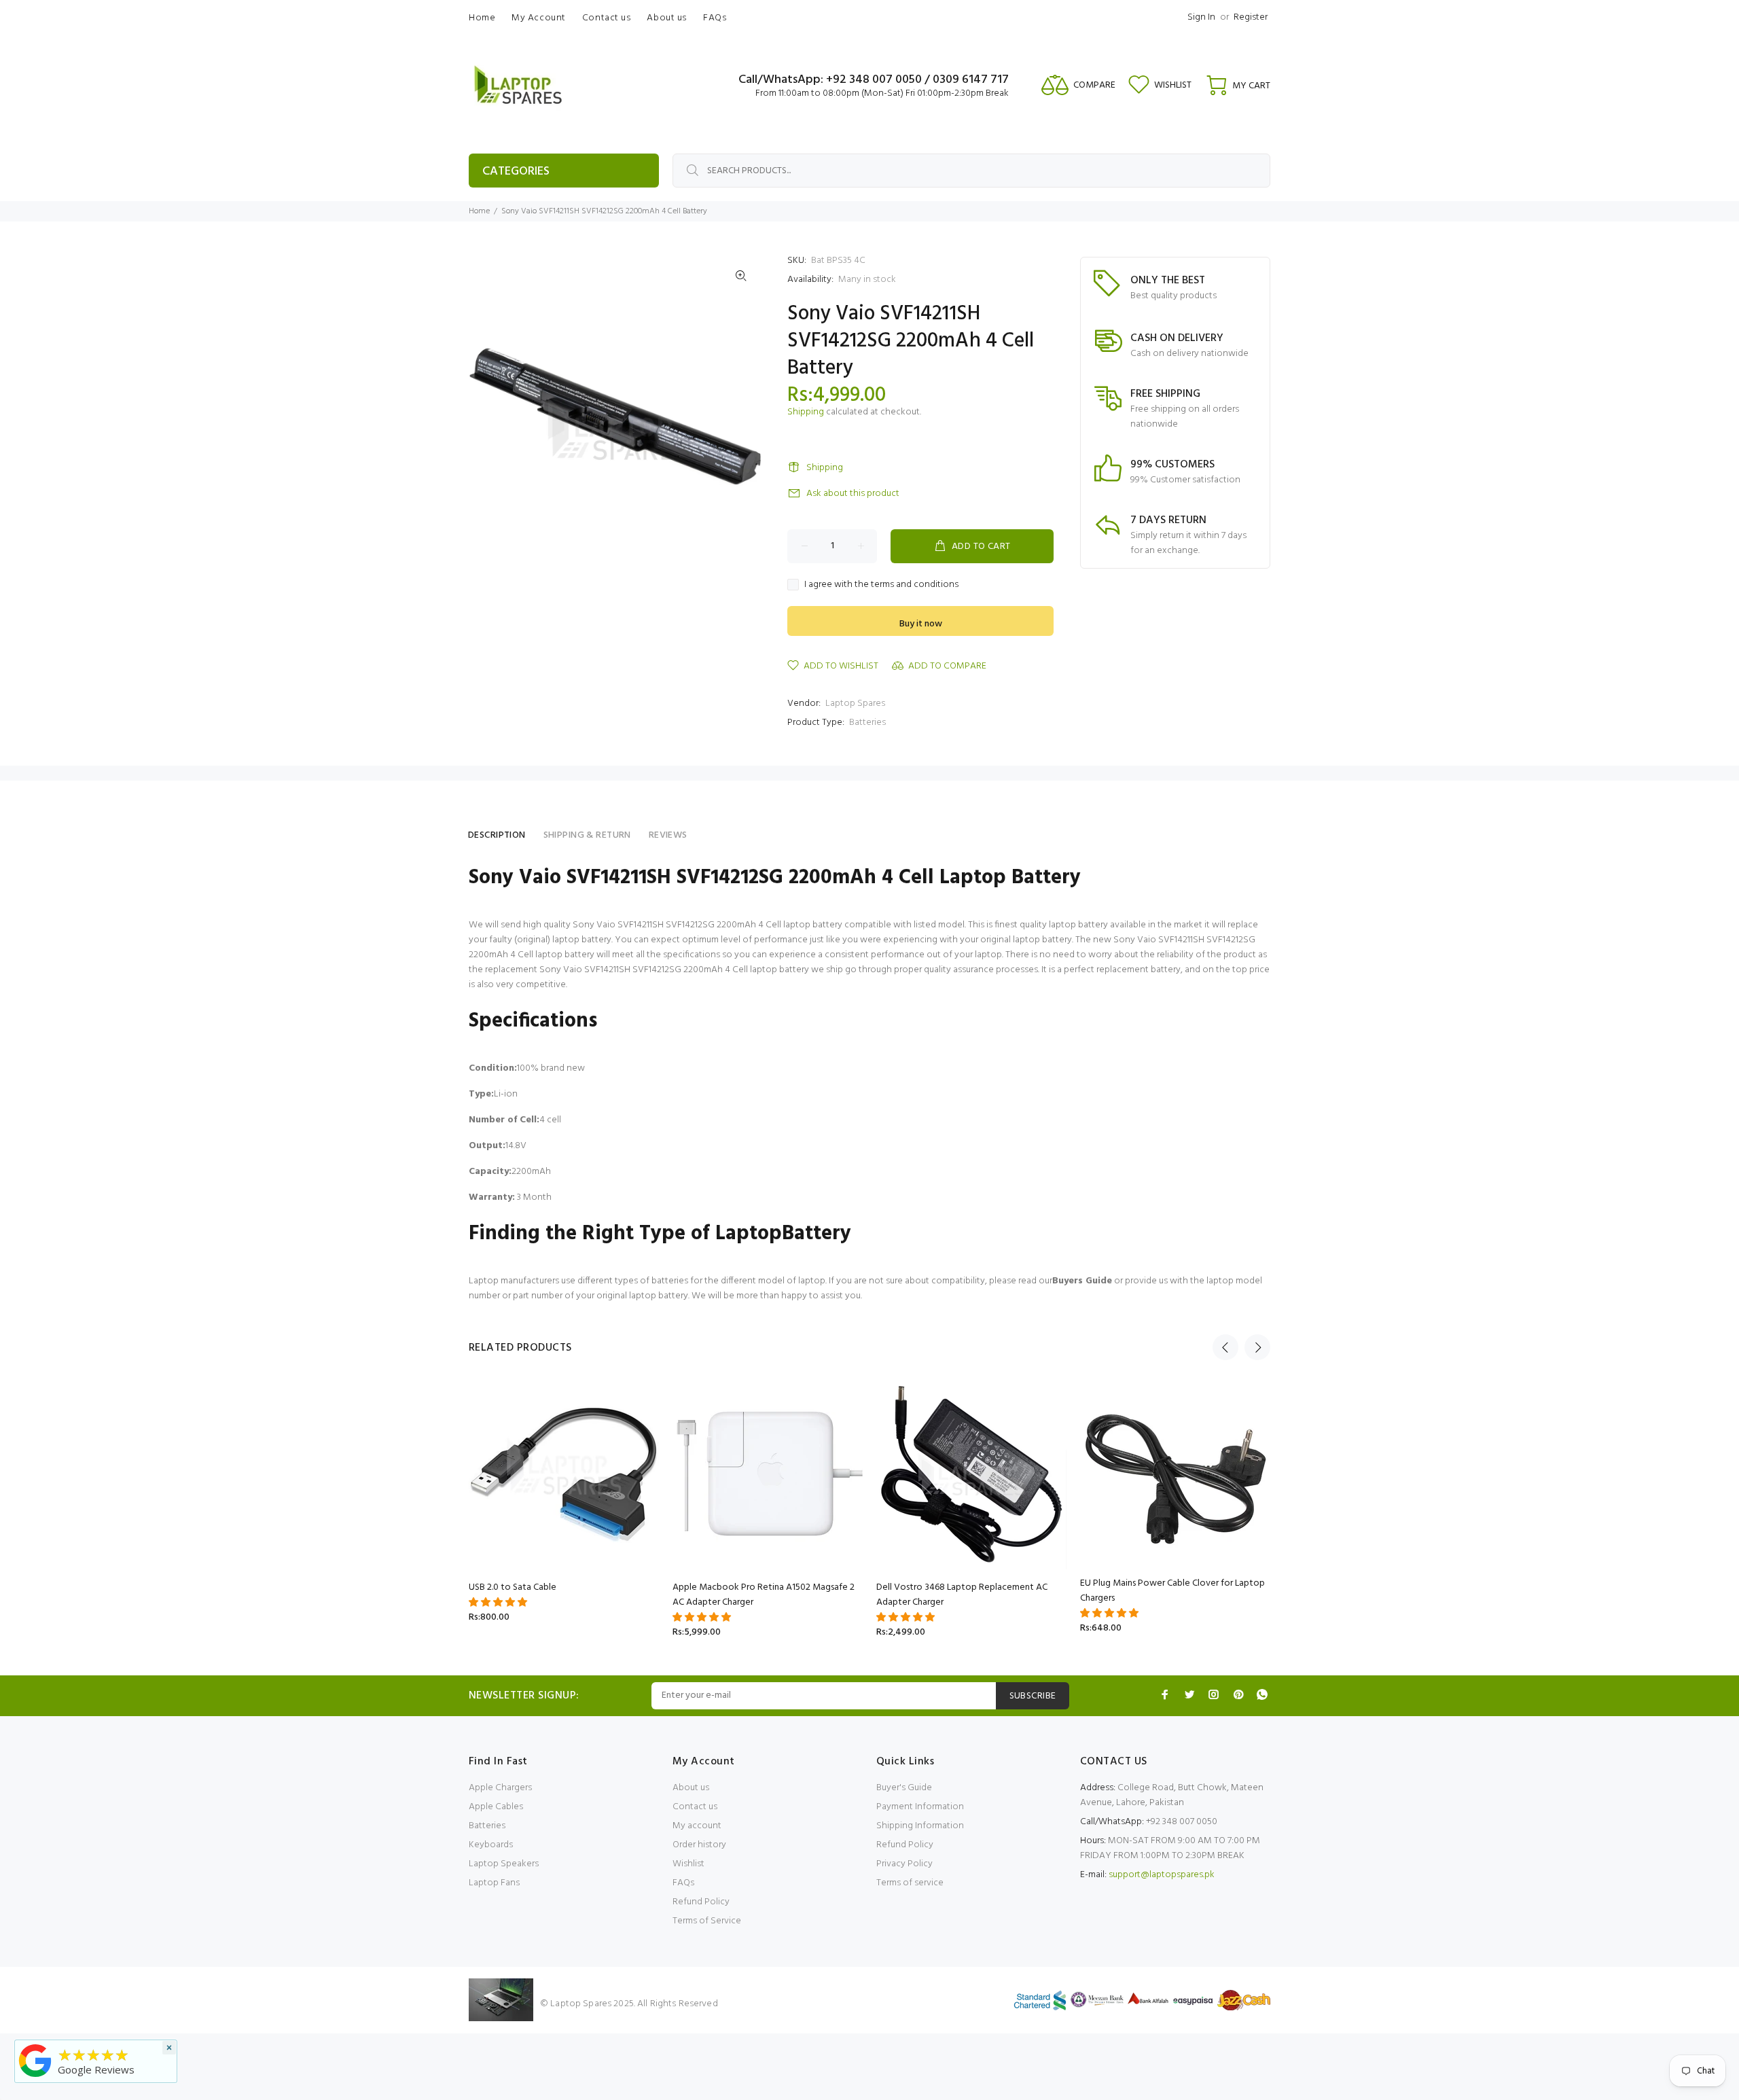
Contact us (695, 1807)
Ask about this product (853, 494)
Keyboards (491, 1845)
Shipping (806, 412)
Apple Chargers (500, 1788)
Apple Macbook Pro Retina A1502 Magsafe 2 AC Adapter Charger (764, 1595)
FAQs (683, 1883)
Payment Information (920, 1807)
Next (1257, 1347)
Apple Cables (496, 1807)
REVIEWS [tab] (668, 835)
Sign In (1201, 17)
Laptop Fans (494, 1883)
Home (479, 211)
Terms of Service (707, 1921)
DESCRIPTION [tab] (497, 835)
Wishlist (688, 1864)
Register (1251, 17)
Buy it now (921, 624)
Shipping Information (920, 1826)
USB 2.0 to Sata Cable (513, 1587)
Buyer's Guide (904, 1788)
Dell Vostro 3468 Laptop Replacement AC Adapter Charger (962, 1595)
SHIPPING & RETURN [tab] (587, 835)
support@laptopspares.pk (1162, 1875)
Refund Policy (701, 1902)
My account (697, 1826)
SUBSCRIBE (1033, 1696)
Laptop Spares (855, 704)
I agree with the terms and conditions (881, 585)
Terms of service (910, 1883)
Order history (699, 1845)
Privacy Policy (904, 1864)
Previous (1225, 1347)
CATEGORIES (516, 172)
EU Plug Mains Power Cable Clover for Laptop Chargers (1172, 1591)
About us (691, 1788)
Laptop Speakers (504, 1864)
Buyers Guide (1082, 1281)
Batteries (867, 723)
